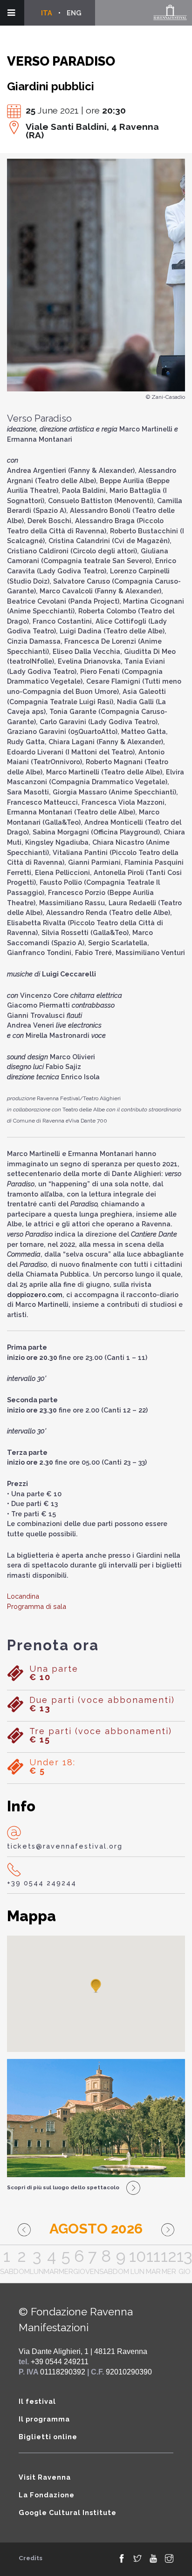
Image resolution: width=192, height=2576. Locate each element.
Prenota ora (53, 1645)
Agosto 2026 (96, 2229)
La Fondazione (47, 2495)
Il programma (44, 2419)
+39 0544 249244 (42, 1883)
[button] (96, 1986)
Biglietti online (48, 2437)
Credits (31, 2558)
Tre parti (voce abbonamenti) (101, 1735)
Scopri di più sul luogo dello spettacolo (63, 2187)
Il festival (37, 2401)
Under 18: (52, 1767)
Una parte (54, 1673)
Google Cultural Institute (68, 2512)
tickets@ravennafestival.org (65, 1846)
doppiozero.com (35, 1295)
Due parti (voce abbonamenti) (102, 1704)
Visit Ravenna (45, 2477)
